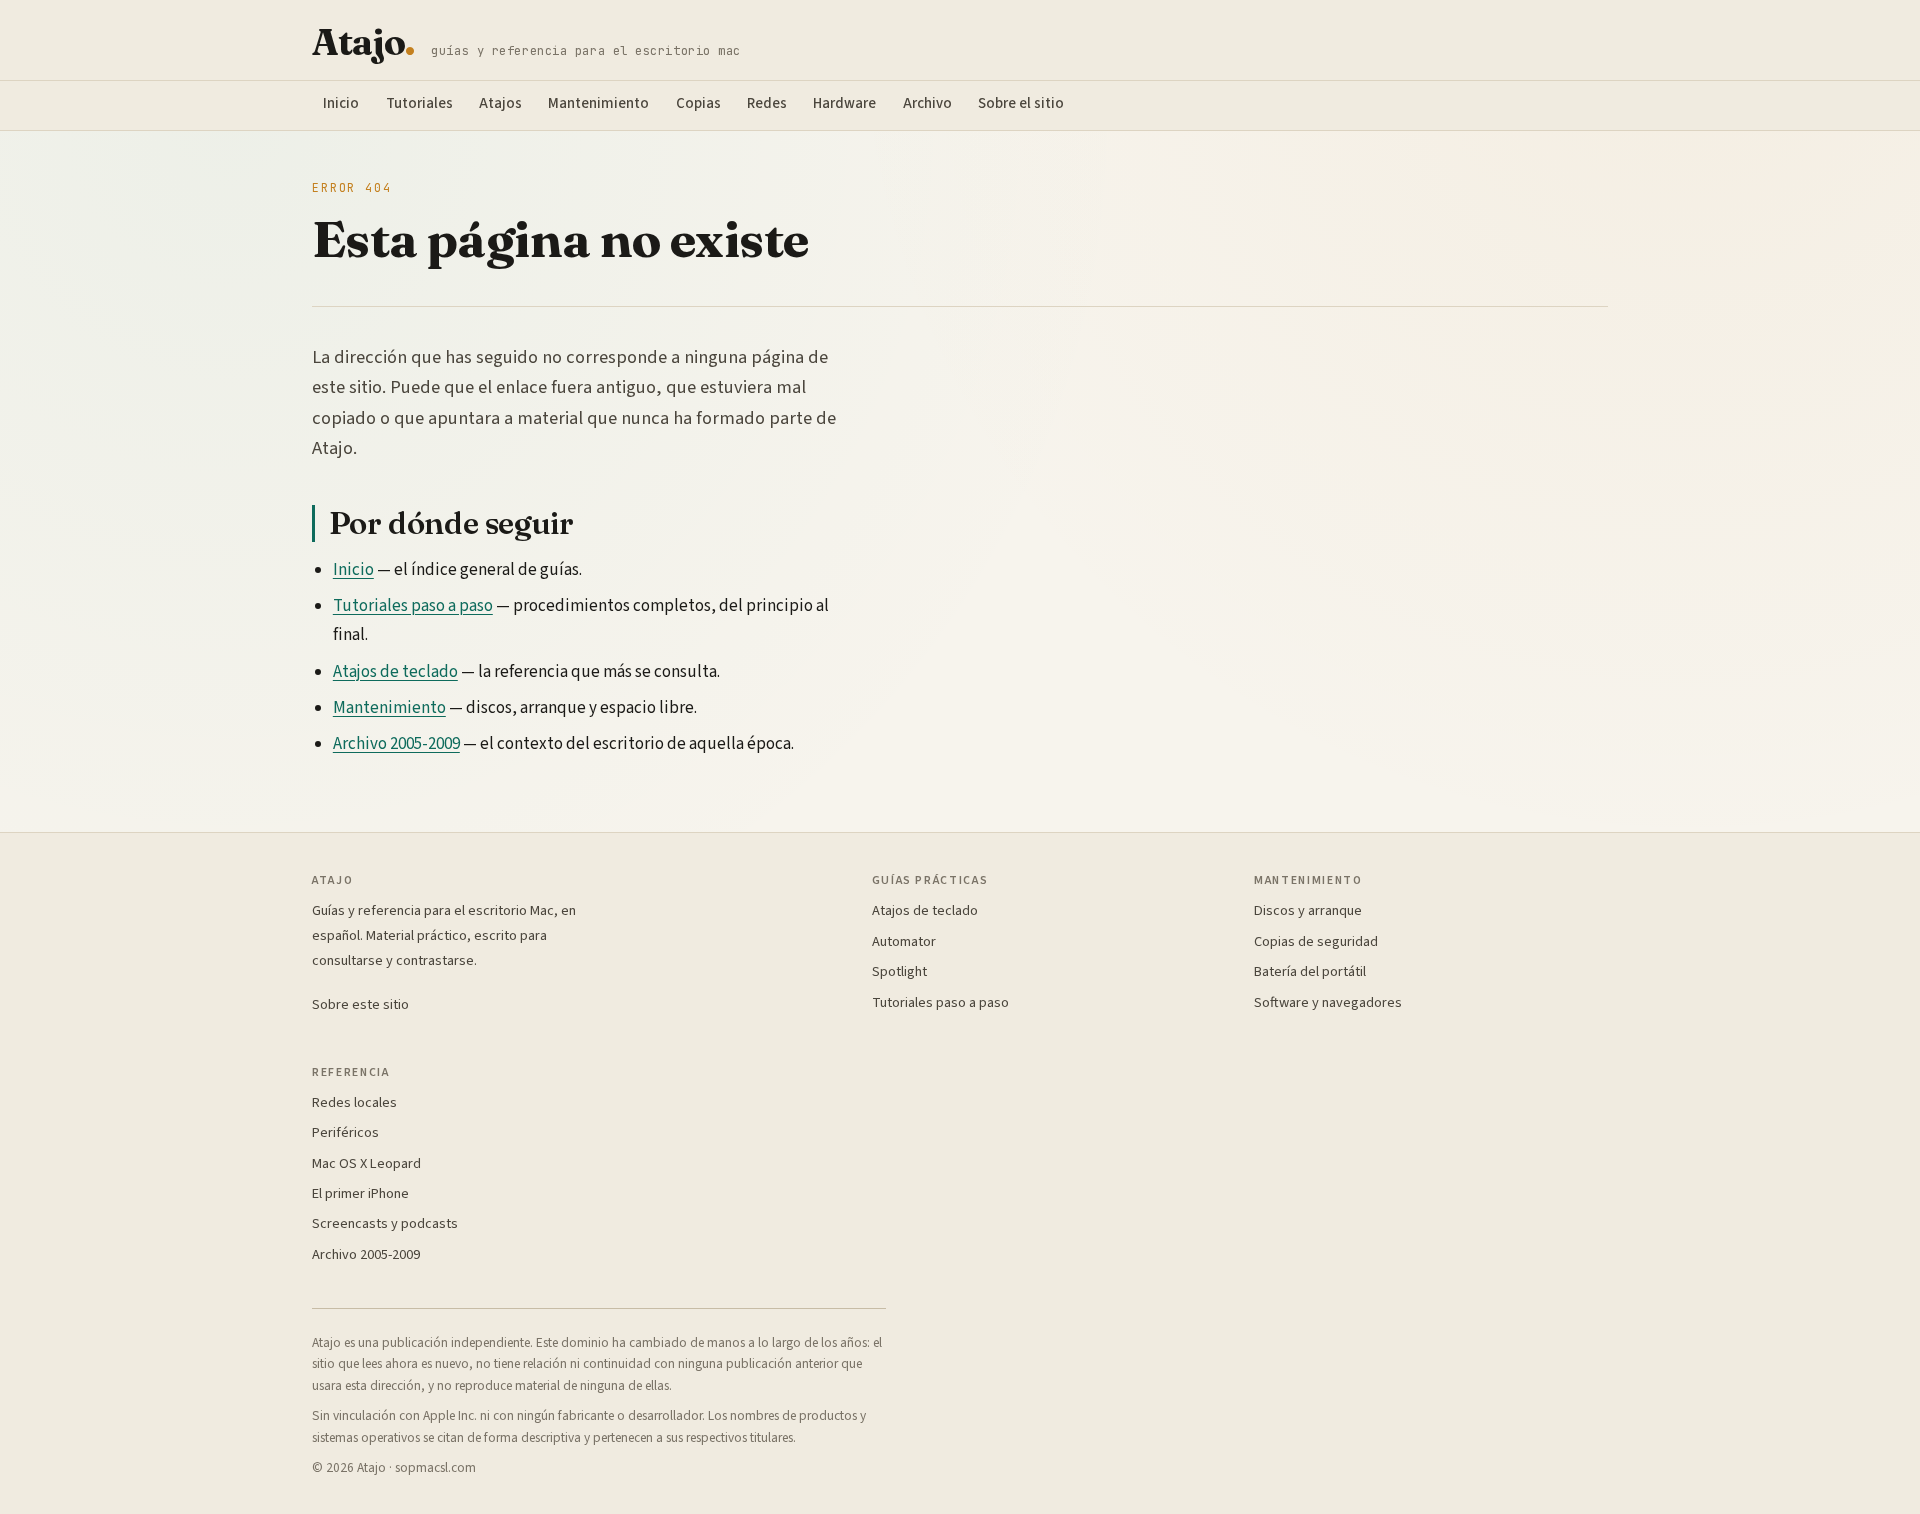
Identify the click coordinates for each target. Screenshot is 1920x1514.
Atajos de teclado (395, 672)
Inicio (341, 103)
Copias (698, 103)
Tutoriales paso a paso (413, 606)
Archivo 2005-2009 (396, 744)
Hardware (844, 103)
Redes (767, 103)
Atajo (363, 42)
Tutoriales (419, 103)
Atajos (500, 103)
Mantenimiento (598, 103)
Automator (904, 941)
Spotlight (899, 971)
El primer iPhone (360, 1193)
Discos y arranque (1308, 910)
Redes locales (354, 1102)
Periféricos (345, 1132)
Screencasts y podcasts (385, 1223)
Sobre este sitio (360, 1004)
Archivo (927, 103)
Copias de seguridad (1316, 941)
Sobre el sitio (1021, 103)
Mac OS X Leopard (366, 1163)
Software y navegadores (1328, 1002)
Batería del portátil (1310, 971)
